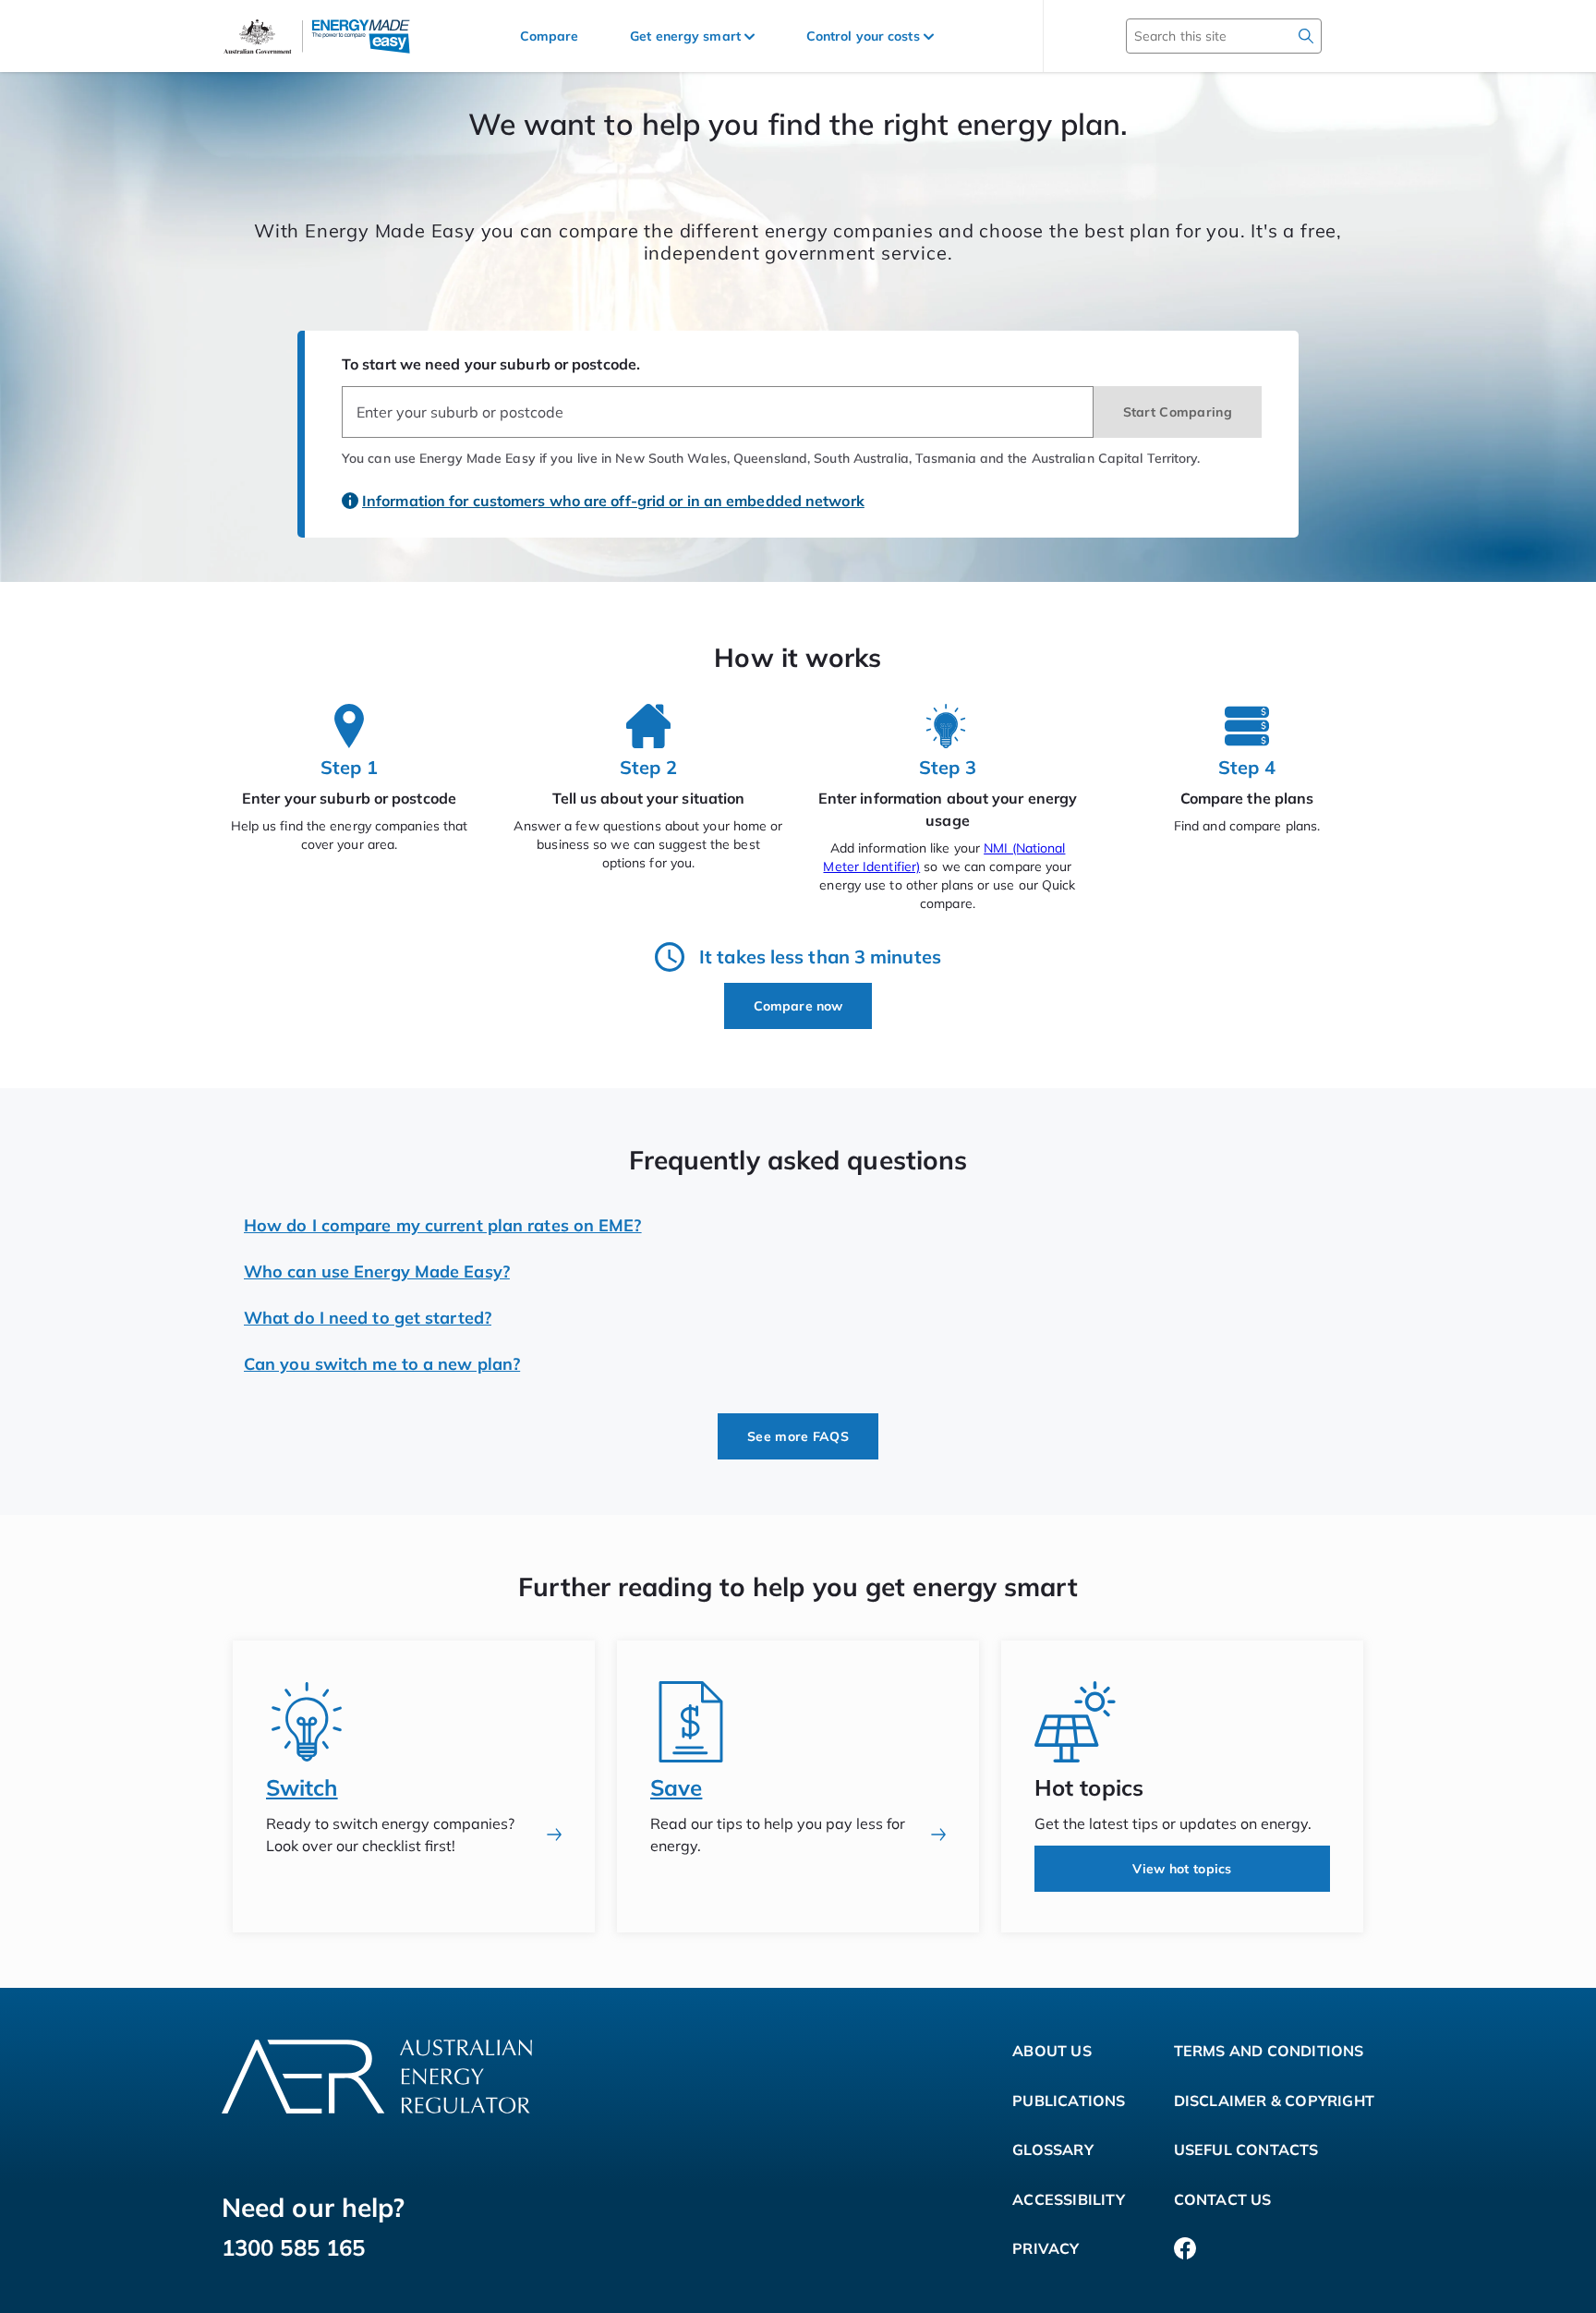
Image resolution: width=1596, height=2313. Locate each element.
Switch (302, 1787)
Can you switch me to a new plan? (382, 1364)
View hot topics (1182, 1869)
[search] (1306, 36)
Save (676, 1787)
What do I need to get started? (368, 1318)
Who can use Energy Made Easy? (377, 1272)
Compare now (798, 1006)
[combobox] (718, 412)
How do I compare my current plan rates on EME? (443, 1225)
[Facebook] (1185, 2249)
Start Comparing (1178, 412)
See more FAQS (798, 1436)
